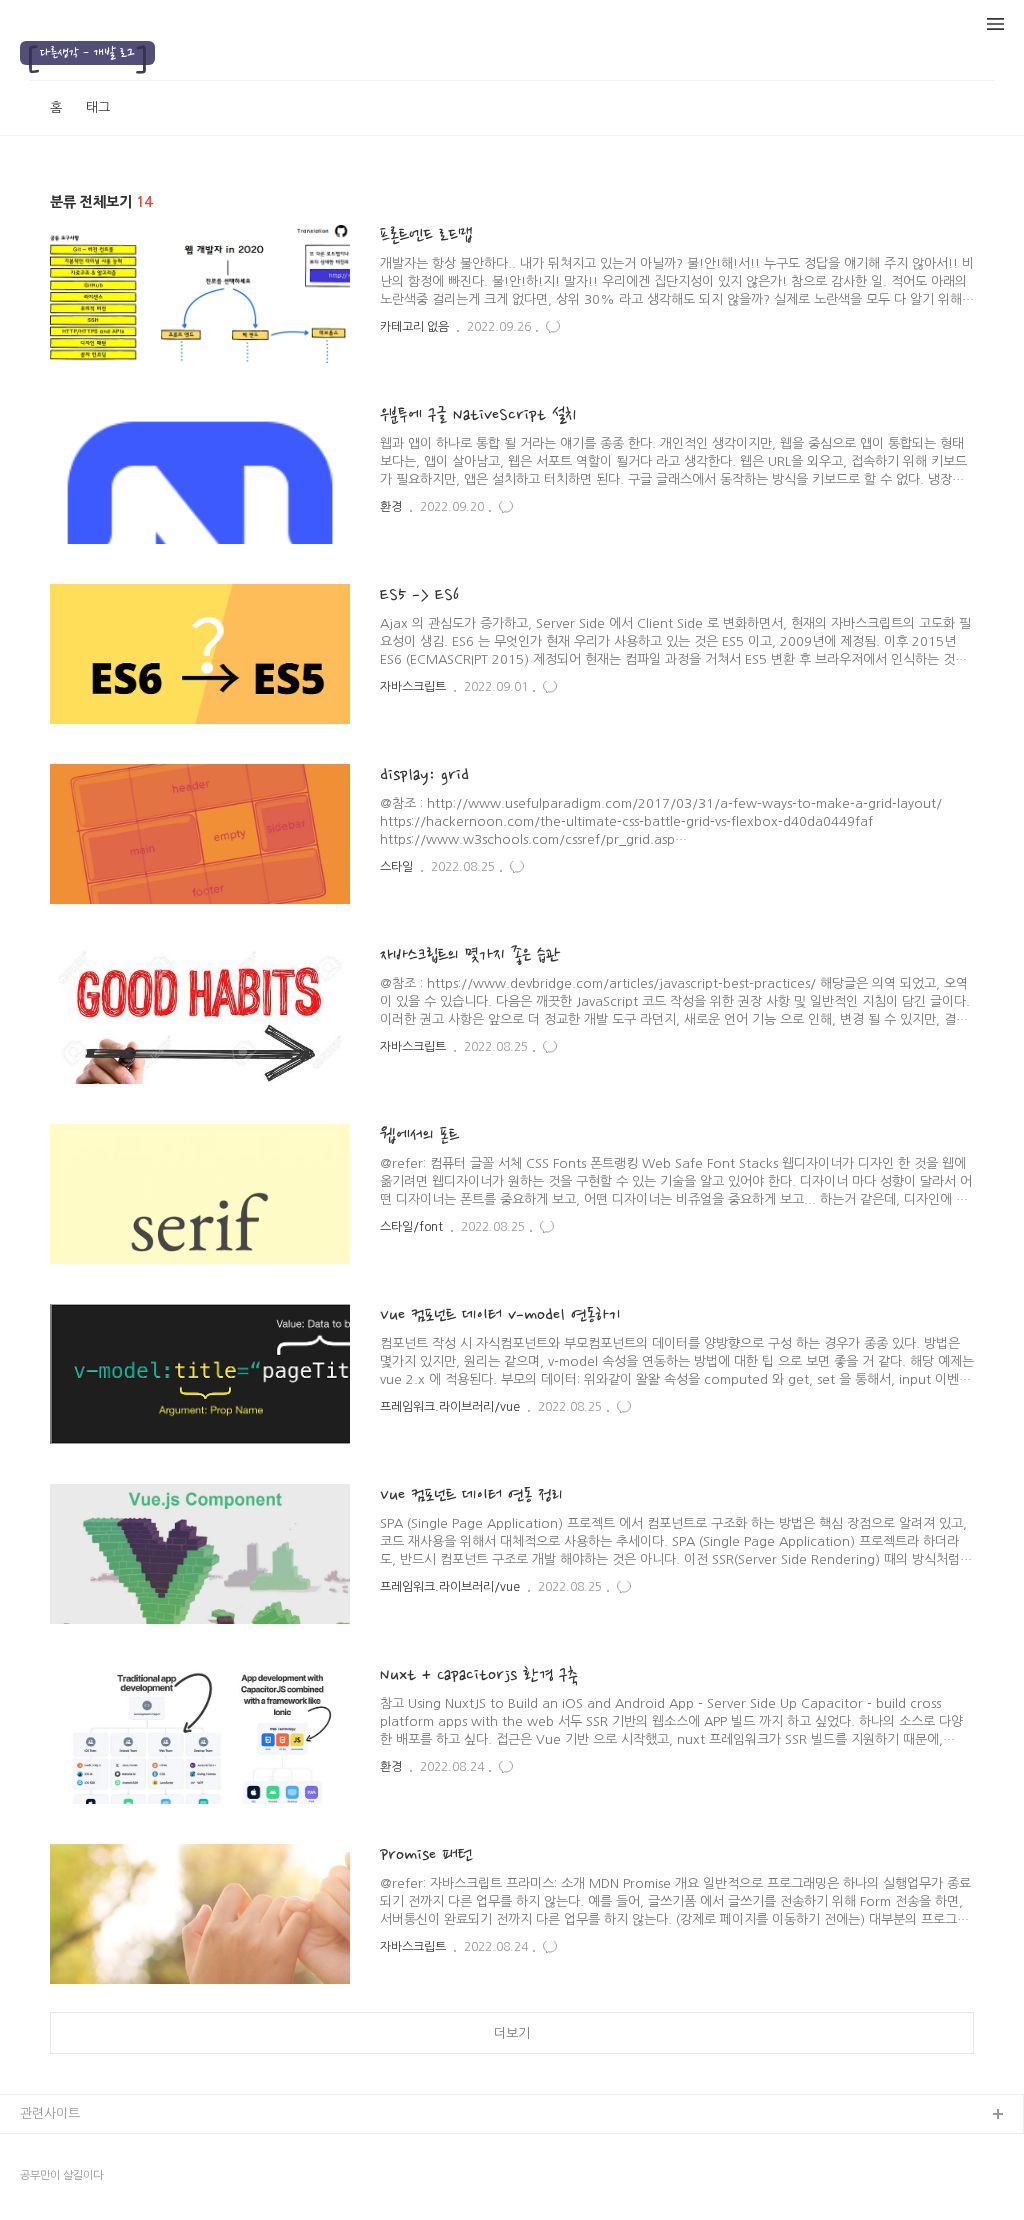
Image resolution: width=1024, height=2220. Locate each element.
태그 (98, 107)
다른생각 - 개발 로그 (87, 53)
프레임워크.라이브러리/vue (450, 1407)
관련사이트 (50, 2113)
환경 (391, 507)
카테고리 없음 (414, 327)
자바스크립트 (413, 687)
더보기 (512, 2033)
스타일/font (411, 1227)
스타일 (396, 867)
